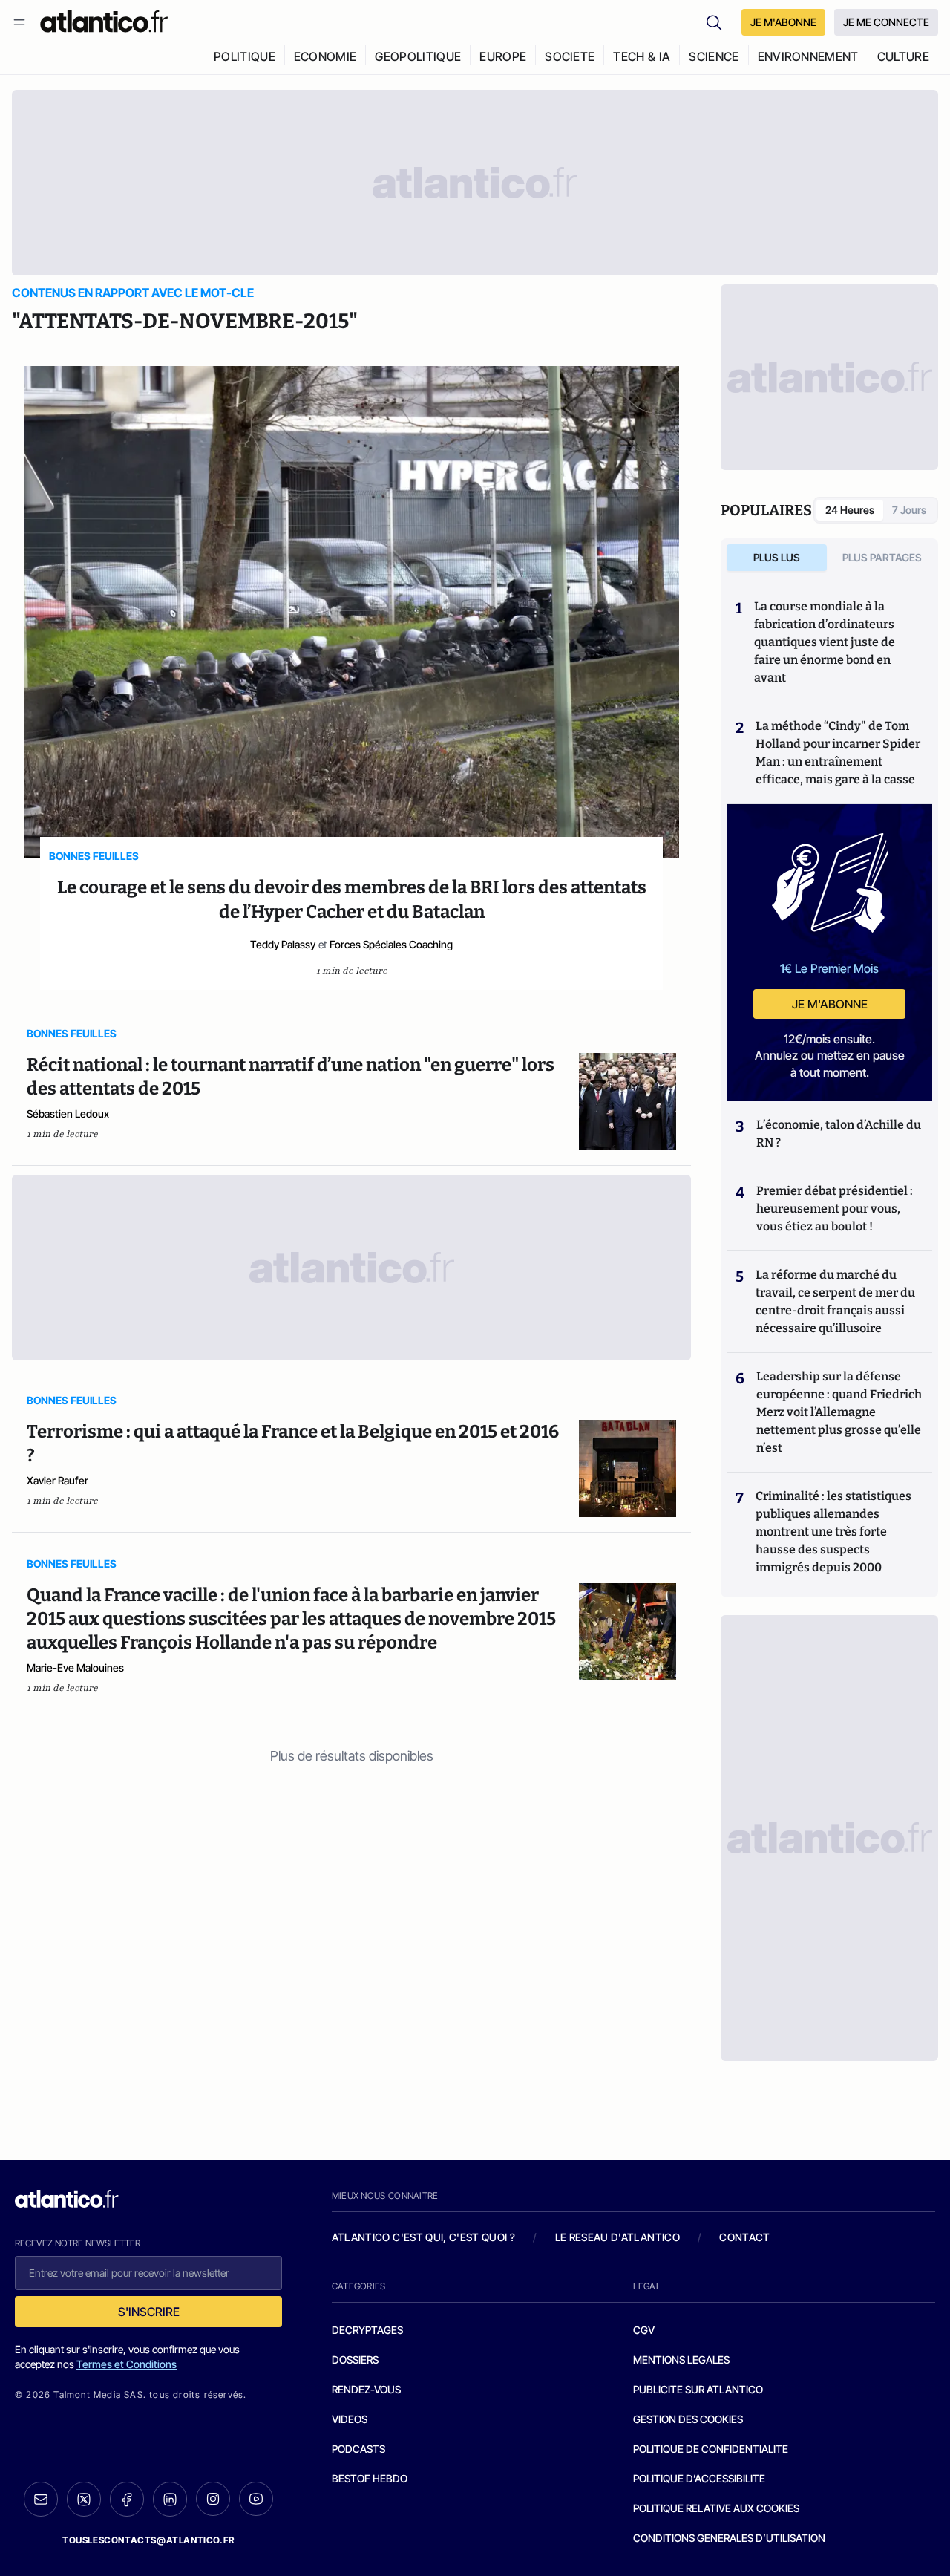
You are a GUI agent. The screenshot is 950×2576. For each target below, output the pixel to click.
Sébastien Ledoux (68, 1113)
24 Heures (850, 510)
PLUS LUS (777, 557)
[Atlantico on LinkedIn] (170, 2499)
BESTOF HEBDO (370, 2478)
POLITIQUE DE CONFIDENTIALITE (711, 2449)
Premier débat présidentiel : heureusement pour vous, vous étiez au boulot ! (835, 1209)
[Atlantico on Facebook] (127, 2499)
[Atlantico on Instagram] (213, 2499)
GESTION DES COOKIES (688, 2419)
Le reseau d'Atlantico (617, 2237)
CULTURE (903, 56)
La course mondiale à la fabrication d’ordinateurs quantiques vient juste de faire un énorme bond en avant (825, 642)
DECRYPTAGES (367, 2330)
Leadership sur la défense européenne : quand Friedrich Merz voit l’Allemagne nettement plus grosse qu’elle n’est (839, 1412)
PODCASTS (358, 2449)
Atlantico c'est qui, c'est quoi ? (424, 2237)
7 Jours (909, 510)
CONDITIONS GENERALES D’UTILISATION (729, 2538)
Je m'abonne (830, 1004)
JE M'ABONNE (783, 22)
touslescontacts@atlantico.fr (148, 2540)
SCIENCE (714, 56)
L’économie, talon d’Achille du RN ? (839, 1134)
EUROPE (503, 56)
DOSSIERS (355, 2360)
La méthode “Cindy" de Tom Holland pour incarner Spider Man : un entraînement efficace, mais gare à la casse (838, 753)
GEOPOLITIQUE (418, 56)
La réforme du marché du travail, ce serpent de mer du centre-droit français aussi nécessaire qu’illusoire (835, 1301)
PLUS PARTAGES (882, 557)
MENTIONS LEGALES (681, 2360)
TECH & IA (642, 56)
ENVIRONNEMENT (808, 56)
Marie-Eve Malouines (75, 1667)
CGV (644, 2330)
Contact (744, 2237)
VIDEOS (350, 2419)
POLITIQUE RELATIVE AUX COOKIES (716, 2508)
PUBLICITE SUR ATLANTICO (698, 2389)
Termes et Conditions (127, 2364)
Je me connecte (886, 22)
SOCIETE (570, 56)
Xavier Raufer (58, 1480)
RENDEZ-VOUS (366, 2389)
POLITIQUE (245, 56)
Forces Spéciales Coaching (391, 944)
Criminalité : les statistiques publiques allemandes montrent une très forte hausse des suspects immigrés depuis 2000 (833, 1532)
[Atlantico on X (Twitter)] (84, 2499)
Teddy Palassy (283, 944)
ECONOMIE (325, 56)
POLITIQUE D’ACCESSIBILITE (699, 2478)
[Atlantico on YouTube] (256, 2499)
